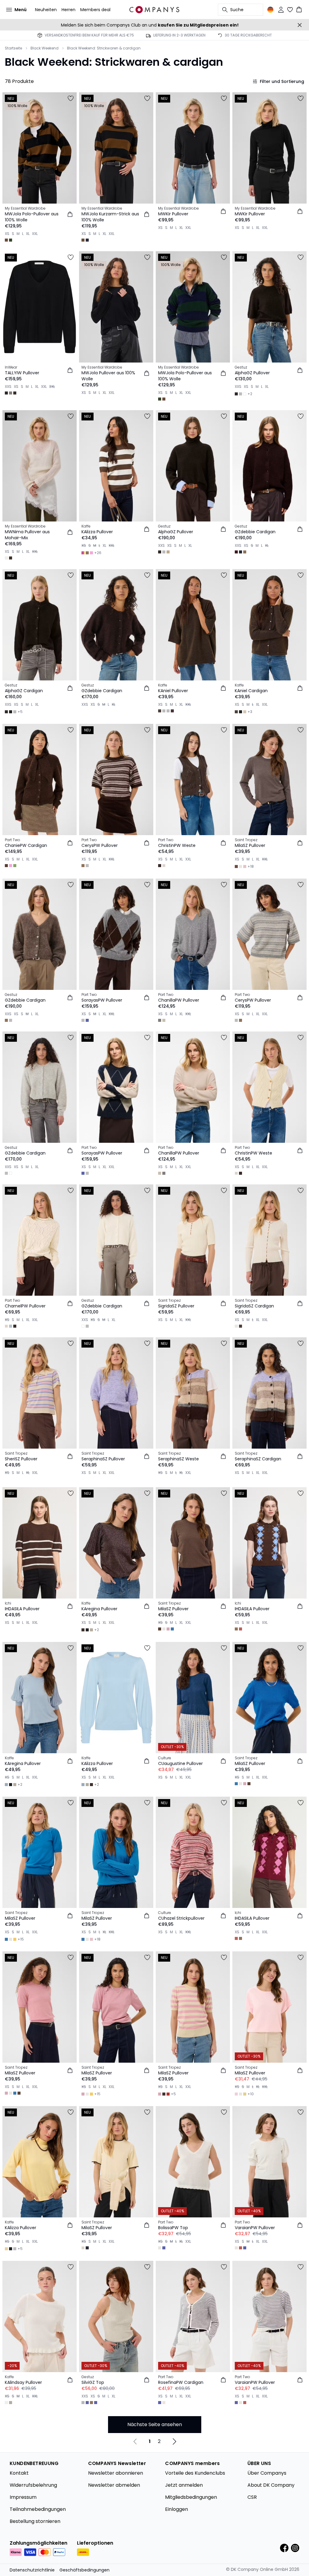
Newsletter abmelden (114, 2485)
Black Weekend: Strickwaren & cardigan (104, 48)
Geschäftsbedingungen (84, 2570)
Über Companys (267, 2473)
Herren (68, 10)
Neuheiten (46, 10)
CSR (252, 2497)
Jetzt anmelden (184, 2485)
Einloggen (177, 2509)
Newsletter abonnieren (116, 2473)
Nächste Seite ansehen (155, 2424)
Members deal (95, 10)
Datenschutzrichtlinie (32, 2570)
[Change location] (270, 10)
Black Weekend (45, 48)
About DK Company (271, 2485)
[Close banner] (300, 25)
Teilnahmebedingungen (38, 2509)
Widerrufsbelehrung (33, 2485)
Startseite (13, 48)
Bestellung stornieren (35, 2521)
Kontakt (19, 2473)
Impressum (23, 2497)
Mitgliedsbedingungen (191, 2497)
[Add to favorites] (71, 98)
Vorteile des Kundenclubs (195, 2473)
